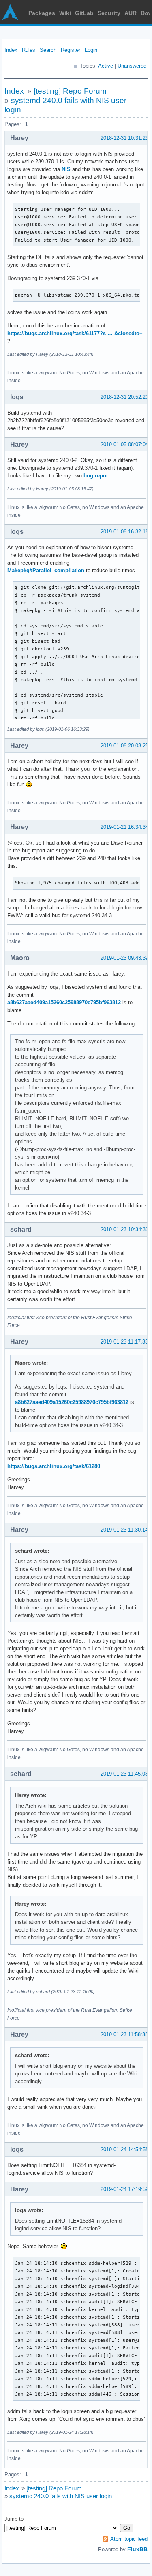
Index (11, 50)
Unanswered (132, 66)
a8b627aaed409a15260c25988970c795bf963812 (64, 1002)
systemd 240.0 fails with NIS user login (61, 2496)
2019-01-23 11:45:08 (124, 1774)
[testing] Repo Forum (70, 91)
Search (48, 50)
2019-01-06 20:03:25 (124, 746)
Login (91, 50)
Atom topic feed (129, 2539)
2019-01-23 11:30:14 (124, 1530)
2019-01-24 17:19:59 (124, 2189)
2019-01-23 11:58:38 (124, 2034)
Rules (29, 50)
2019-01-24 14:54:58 (124, 2149)
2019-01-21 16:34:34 (124, 827)
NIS (66, 169)
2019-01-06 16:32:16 (124, 532)
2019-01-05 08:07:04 (124, 444)
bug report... (99, 476)
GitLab (84, 13)
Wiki (65, 13)
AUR (131, 13)
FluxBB (137, 2549)
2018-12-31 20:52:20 (124, 397)
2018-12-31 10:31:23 (124, 138)
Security (109, 13)
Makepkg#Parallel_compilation (46, 570)
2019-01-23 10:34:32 (124, 1229)
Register (71, 50)
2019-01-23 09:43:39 (124, 958)
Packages (42, 13)
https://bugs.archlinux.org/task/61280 (54, 1466)
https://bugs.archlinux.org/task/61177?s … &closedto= (75, 333)
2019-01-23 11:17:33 (124, 1342)
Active (106, 66)
